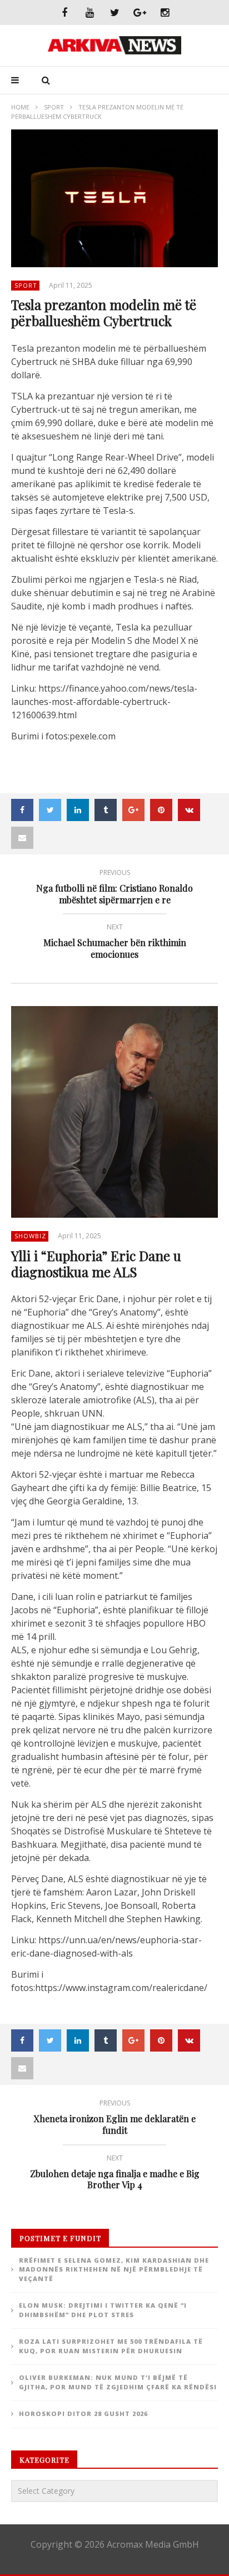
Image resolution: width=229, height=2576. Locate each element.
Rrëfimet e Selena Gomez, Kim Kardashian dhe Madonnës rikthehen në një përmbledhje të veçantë (114, 2269)
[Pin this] (161, 810)
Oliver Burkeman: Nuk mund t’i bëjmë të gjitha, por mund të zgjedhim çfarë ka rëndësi (118, 2382)
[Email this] (22, 838)
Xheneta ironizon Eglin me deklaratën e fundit (115, 2119)
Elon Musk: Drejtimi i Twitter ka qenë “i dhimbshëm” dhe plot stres (103, 2310)
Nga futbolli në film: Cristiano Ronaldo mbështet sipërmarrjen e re (114, 888)
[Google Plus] (140, 12)
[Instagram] (165, 12)
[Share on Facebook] (22, 810)
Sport (54, 107)
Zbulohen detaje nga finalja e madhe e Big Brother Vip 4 (115, 2174)
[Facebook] (65, 12)
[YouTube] (90, 12)
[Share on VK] (189, 810)
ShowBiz (30, 1236)
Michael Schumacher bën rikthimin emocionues (115, 943)
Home (20, 107)
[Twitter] (115, 12)
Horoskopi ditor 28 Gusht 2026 (83, 2414)
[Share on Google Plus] (133, 810)
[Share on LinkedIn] (78, 810)
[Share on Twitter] (50, 810)
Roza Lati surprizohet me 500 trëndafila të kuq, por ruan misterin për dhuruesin (111, 2346)
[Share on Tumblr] (106, 810)
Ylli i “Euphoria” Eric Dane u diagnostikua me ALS (96, 1264)
